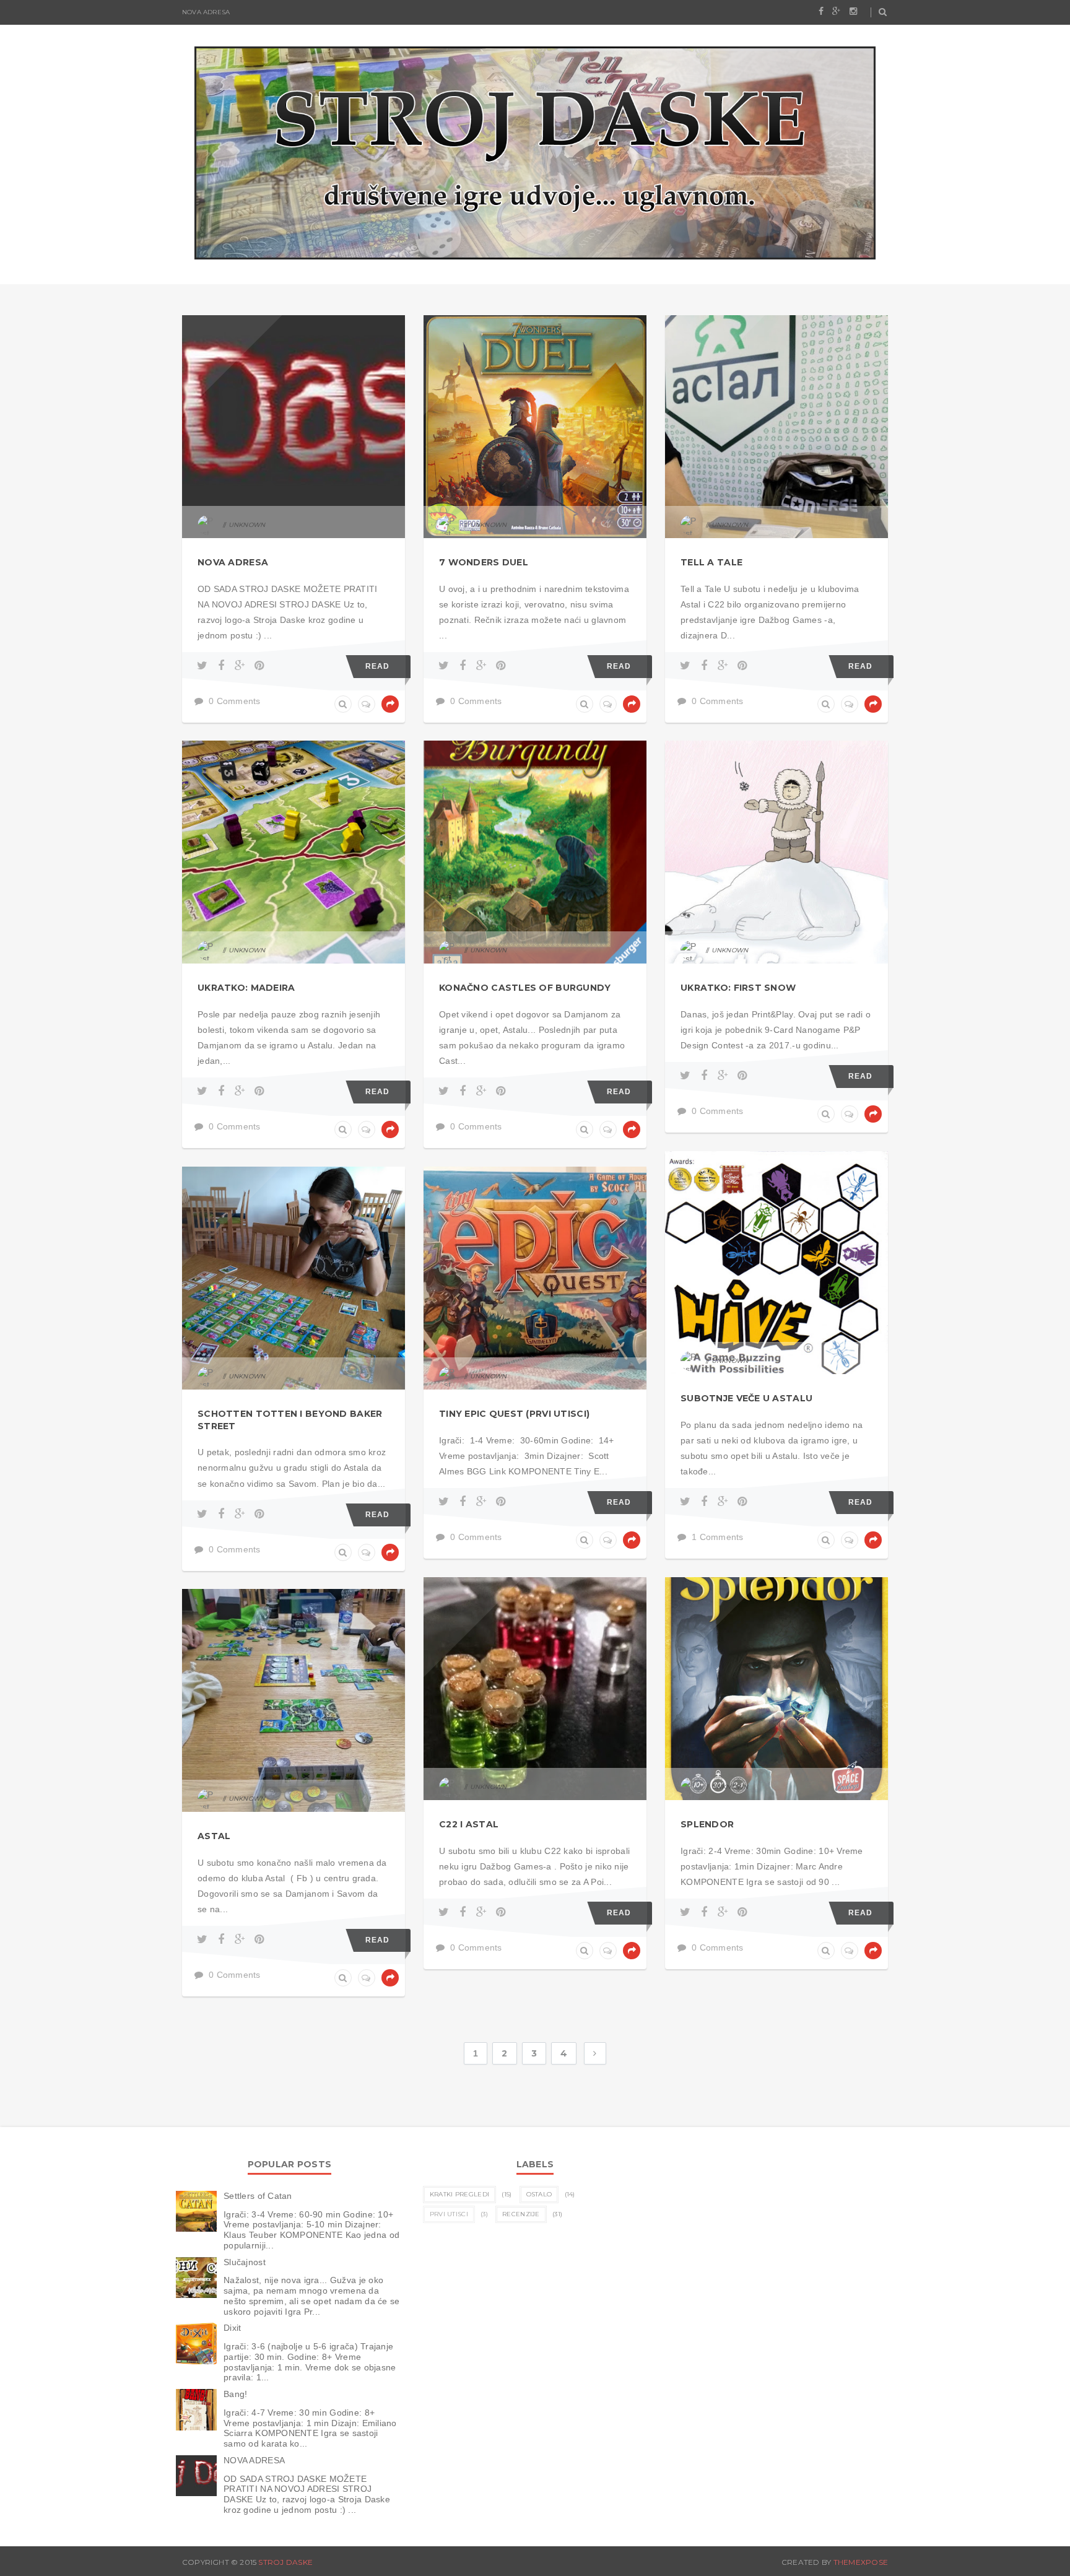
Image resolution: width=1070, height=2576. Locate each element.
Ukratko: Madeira (246, 988)
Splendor (707, 1824)
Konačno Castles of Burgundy (525, 988)
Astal (214, 1836)
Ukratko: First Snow (738, 988)
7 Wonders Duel (484, 562)
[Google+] (242, 666)
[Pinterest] (259, 666)
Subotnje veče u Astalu (746, 1398)
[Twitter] (204, 666)
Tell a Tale (711, 562)
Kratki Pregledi (460, 2194)
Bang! (235, 2394)
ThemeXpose (861, 2562)
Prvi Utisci (449, 2214)
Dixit (232, 2328)
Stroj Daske (285, 2562)
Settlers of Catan (258, 2196)
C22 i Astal (469, 1824)
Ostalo (539, 2194)
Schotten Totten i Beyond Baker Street (290, 1420)
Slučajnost (245, 2262)
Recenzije (521, 2214)
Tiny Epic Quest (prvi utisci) (514, 1414)
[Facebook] (223, 666)
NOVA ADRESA (206, 12)
